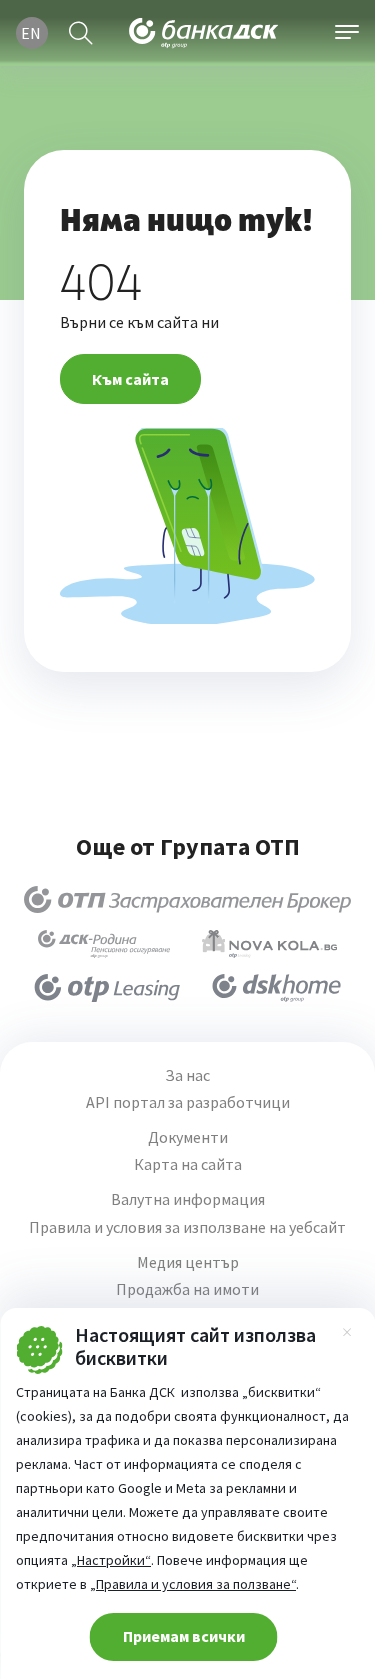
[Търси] (81, 33)
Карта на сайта (188, 1164)
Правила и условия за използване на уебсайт (187, 1227)
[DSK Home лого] (276, 988)
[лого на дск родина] (104, 944)
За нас (187, 1075)
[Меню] (347, 33)
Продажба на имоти (187, 1289)
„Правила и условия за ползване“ (193, 1584)
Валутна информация (188, 1199)
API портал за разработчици (188, 1102)
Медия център (188, 1262)
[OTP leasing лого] (107, 988)
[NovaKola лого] (269, 944)
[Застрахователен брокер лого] (187, 900)
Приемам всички (184, 1636)
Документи (188, 1137)
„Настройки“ (111, 1560)
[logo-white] (204, 33)
